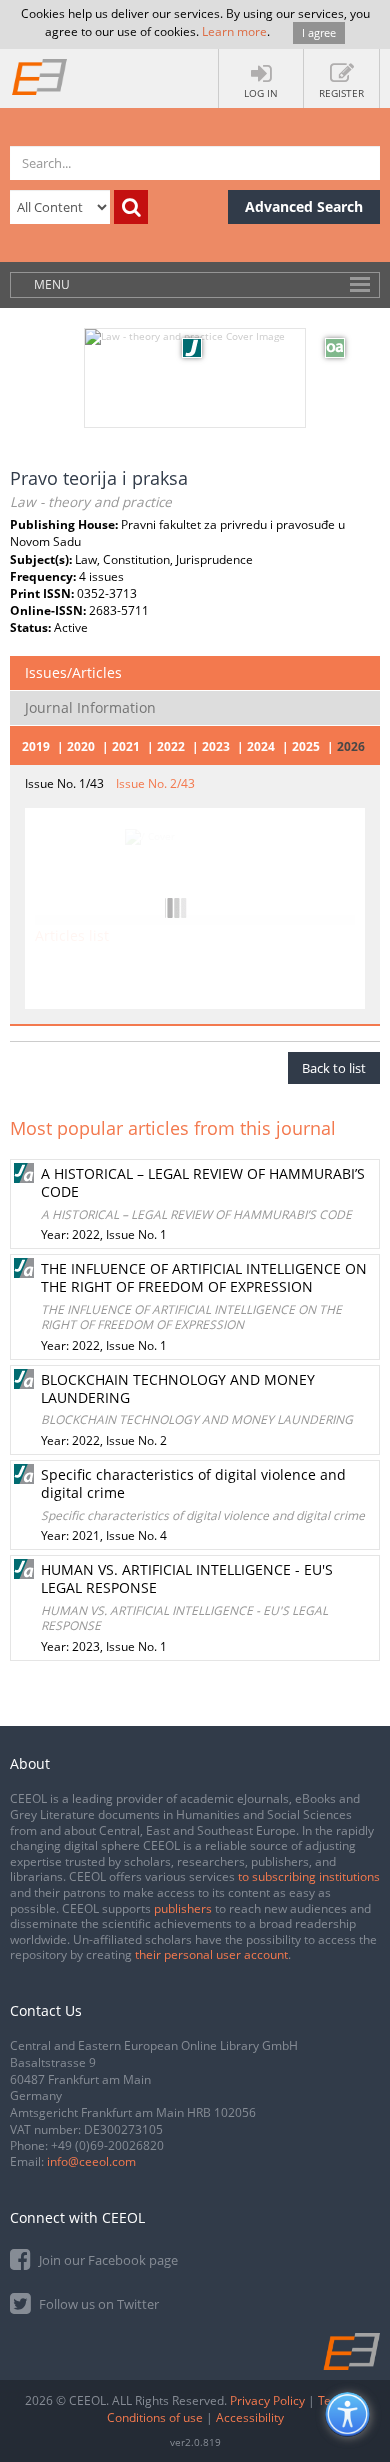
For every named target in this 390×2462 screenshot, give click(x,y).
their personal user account (211, 1954)
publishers (183, 1908)
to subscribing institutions (309, 1876)
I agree (319, 32)
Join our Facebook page (107, 2260)
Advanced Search (304, 206)
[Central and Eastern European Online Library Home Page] (40, 76)
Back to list (334, 1068)
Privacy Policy (267, 2400)
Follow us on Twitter (97, 2304)
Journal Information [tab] (90, 707)
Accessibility (250, 2417)
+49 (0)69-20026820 (107, 2145)
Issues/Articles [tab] (73, 672)
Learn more (234, 31)
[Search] (131, 207)
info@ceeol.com (91, 2161)
